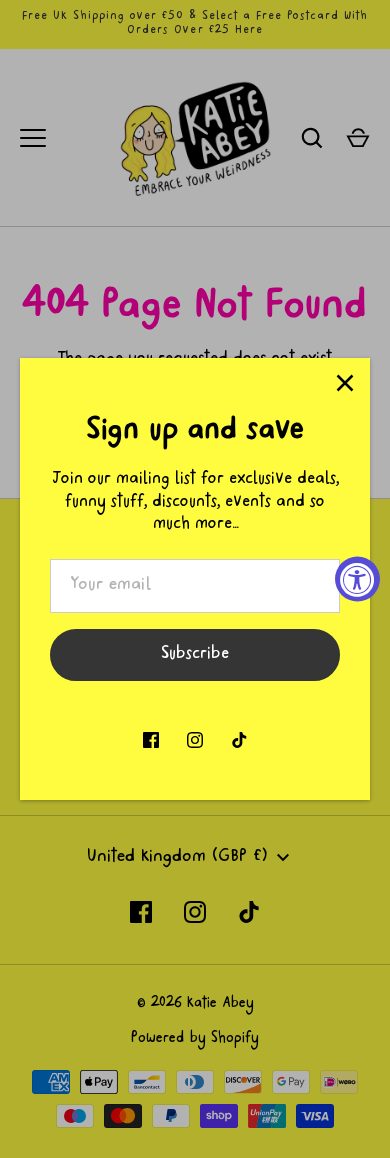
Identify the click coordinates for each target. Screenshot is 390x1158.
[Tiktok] (239, 740)
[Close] (345, 383)
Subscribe (195, 655)
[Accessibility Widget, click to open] (357, 579)
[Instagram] (195, 740)
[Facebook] (151, 740)
